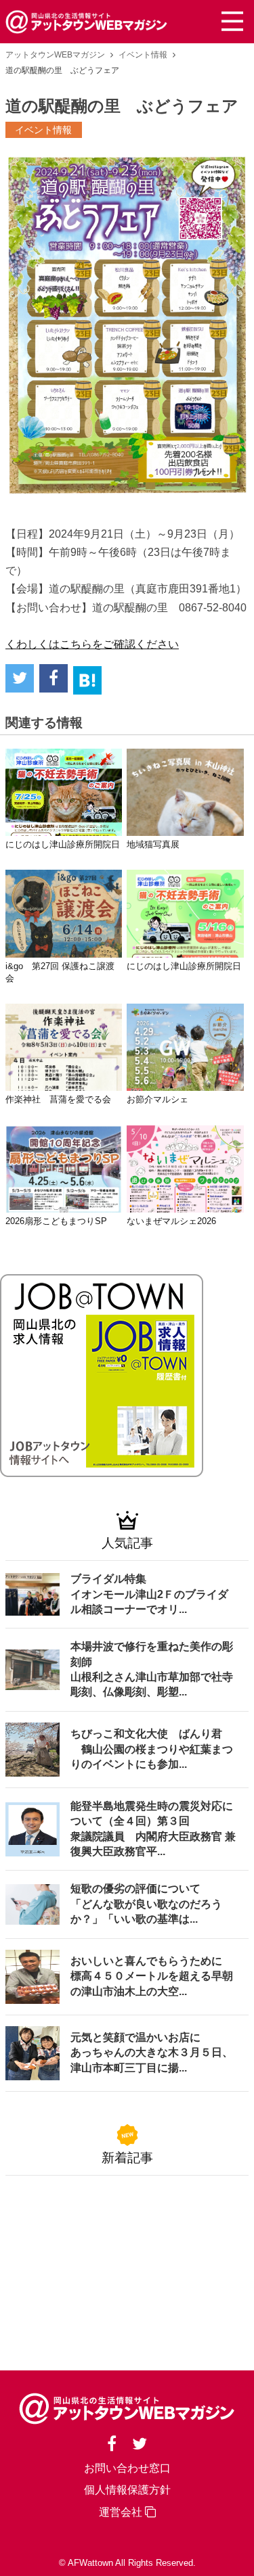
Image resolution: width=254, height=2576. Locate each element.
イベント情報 (143, 55)
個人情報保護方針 (127, 2490)
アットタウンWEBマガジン (55, 55)
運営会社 (122, 2512)
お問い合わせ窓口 (127, 2468)
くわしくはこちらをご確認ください (92, 644)
